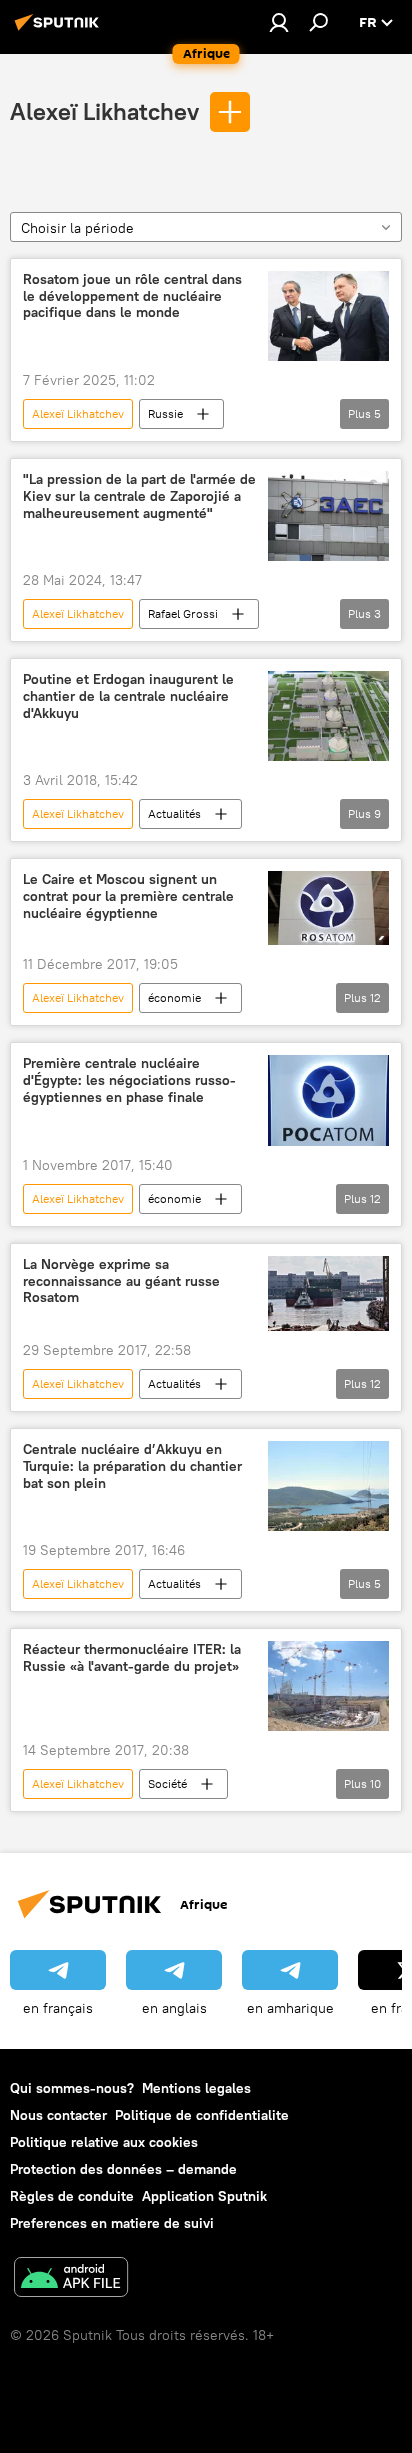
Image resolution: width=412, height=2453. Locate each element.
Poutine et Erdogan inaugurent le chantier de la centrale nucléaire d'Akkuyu (128, 696)
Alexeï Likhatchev (104, 111)
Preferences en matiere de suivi (112, 2223)
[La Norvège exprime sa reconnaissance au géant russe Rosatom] (328, 1293)
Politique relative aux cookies (104, 2142)
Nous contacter (58, 2115)
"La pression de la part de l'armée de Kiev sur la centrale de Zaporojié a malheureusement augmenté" (139, 496)
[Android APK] (71, 2279)
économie (174, 997)
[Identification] (279, 22)
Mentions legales (196, 2088)
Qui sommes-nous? (72, 2088)
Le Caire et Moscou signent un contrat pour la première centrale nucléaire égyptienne (128, 896)
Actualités (174, 813)
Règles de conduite (72, 2196)
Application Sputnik (204, 2196)
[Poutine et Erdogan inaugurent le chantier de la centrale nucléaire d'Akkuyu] (328, 716)
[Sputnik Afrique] (60, 30)
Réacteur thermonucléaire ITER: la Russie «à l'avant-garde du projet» (132, 1658)
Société (167, 1783)
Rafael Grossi (183, 613)
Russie (165, 413)
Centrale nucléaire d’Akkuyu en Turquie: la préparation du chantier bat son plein (132, 1466)
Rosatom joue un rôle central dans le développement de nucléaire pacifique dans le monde (132, 296)
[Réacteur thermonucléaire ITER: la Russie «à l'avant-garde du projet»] (328, 1686)
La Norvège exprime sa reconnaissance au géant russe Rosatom (121, 1281)
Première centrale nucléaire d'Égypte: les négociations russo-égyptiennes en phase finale (129, 1080)
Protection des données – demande (123, 2169)
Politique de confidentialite (202, 2115)
